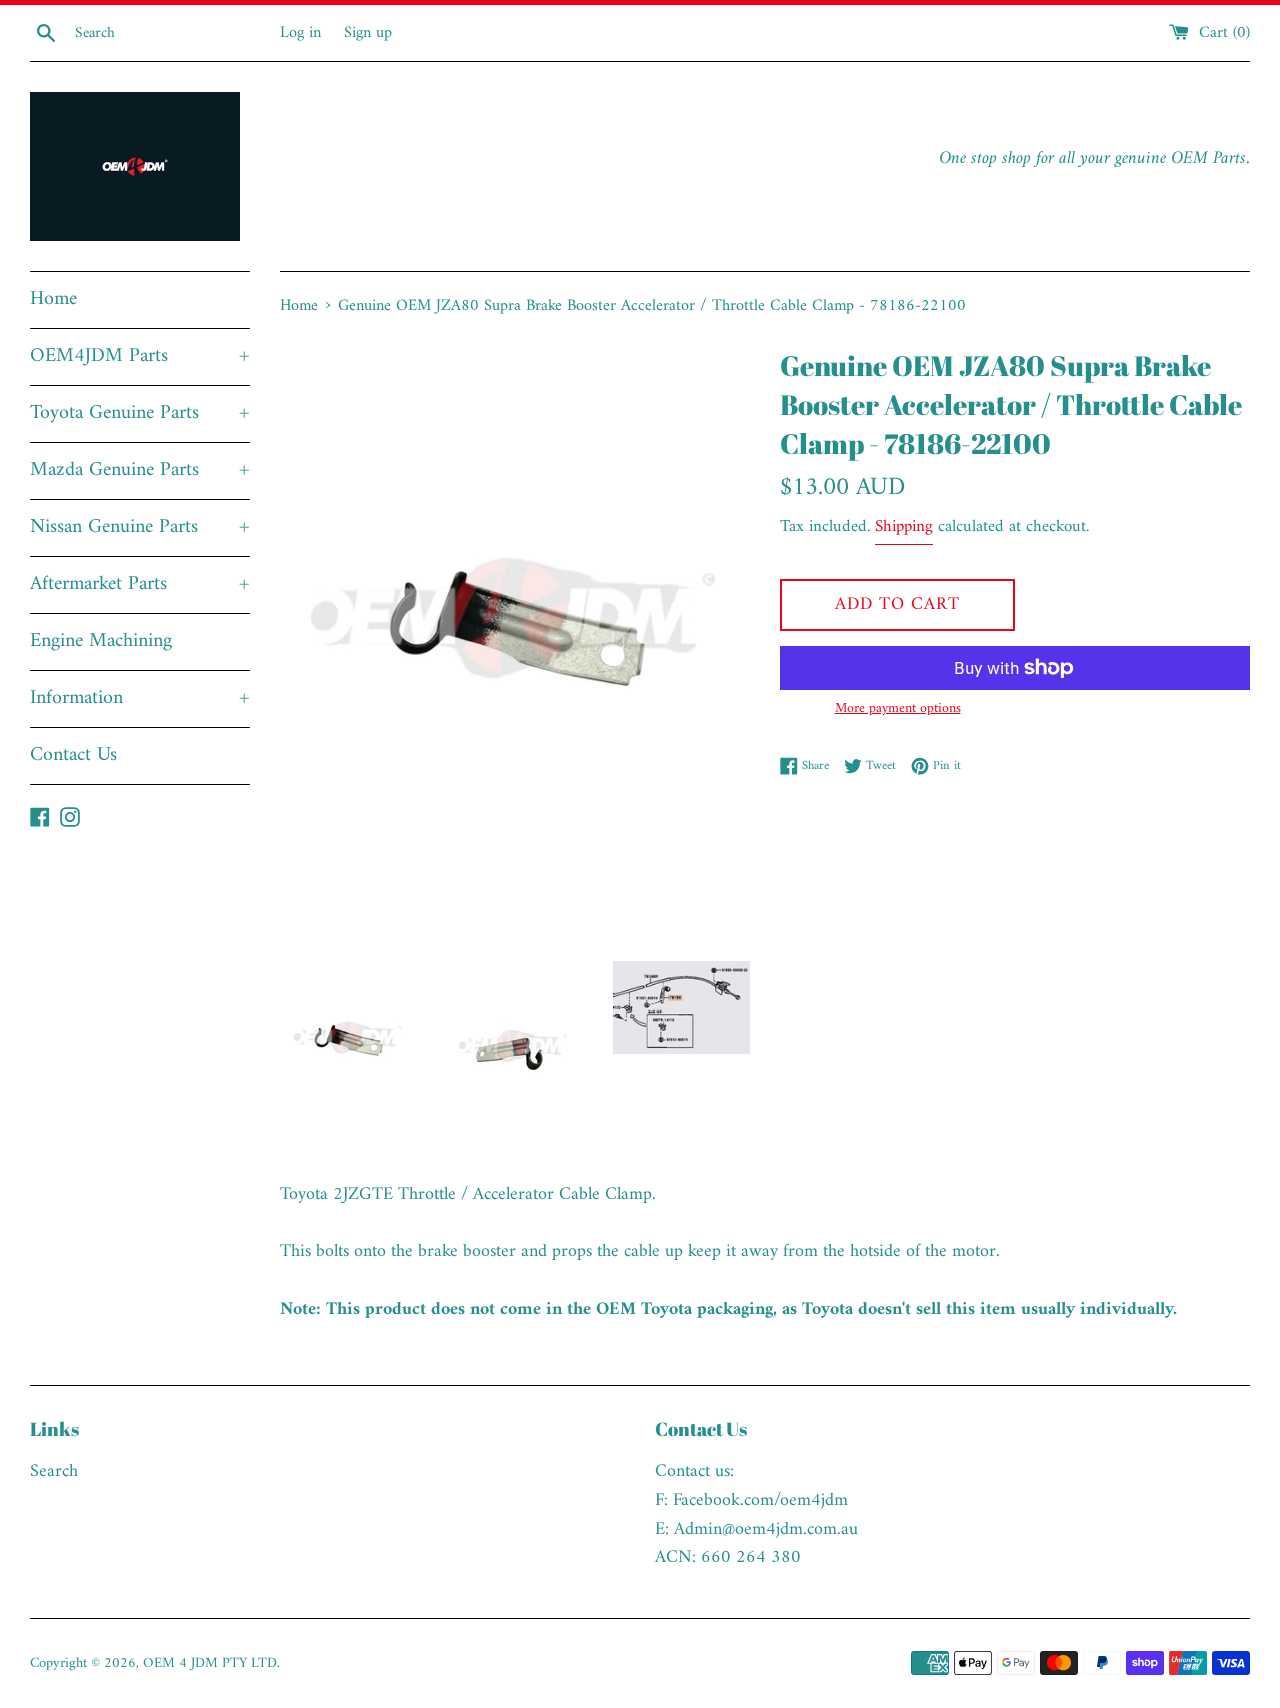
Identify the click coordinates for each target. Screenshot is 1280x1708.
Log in (300, 33)
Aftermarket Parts (140, 584)
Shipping (904, 527)
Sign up (368, 33)
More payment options (898, 709)
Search (54, 1471)
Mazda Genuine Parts (140, 470)
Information (140, 698)
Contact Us (73, 755)
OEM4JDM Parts (140, 356)
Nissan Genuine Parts (140, 527)
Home (53, 299)
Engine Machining (101, 641)
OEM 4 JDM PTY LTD (210, 1663)
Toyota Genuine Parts (140, 413)
